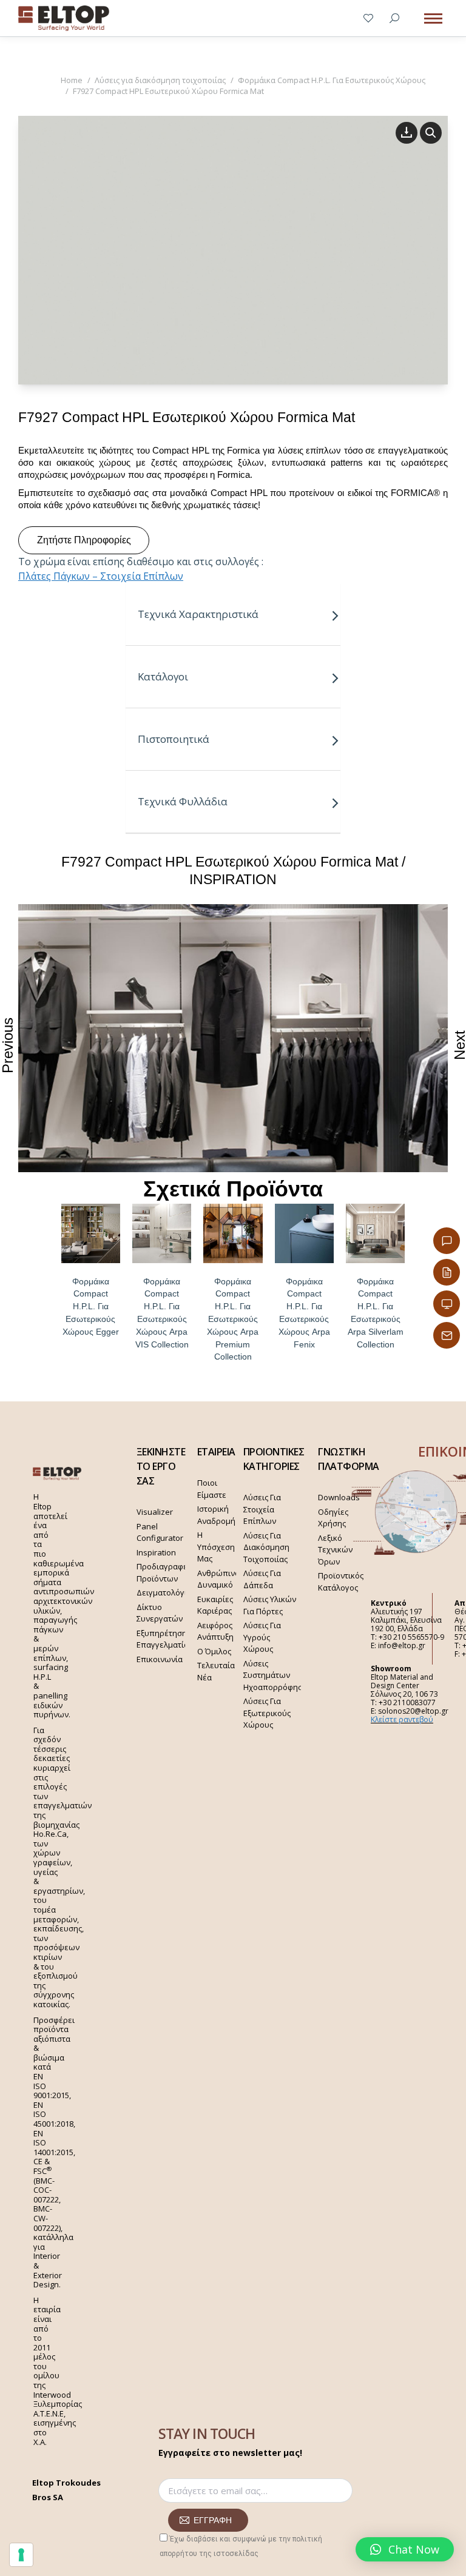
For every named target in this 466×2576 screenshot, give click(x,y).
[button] (405, 2549)
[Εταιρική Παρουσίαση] (447, 1304)
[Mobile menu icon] (433, 18)
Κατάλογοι (163, 676)
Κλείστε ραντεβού (402, 1719)
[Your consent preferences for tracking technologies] (21, 2555)
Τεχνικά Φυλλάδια (183, 801)
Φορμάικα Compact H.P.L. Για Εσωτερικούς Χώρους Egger (91, 1306)
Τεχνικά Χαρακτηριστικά (198, 614)
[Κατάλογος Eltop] (447, 1272)
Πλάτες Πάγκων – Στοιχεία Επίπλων (101, 576)
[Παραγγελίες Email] (447, 1335)
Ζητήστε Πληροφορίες (84, 540)
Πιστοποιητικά (174, 739)
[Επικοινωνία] (447, 1241)
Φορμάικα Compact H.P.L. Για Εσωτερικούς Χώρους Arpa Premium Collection (233, 1319)
